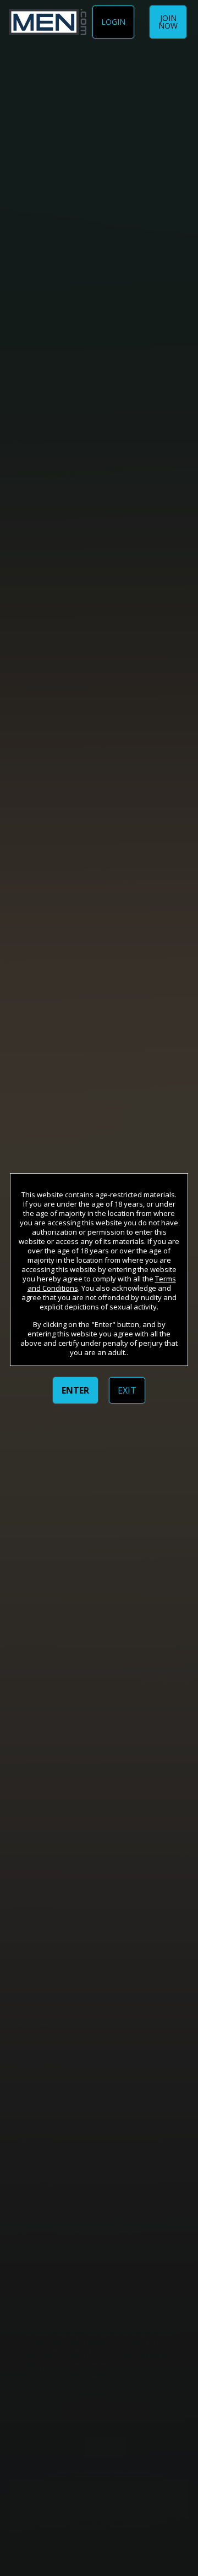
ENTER (75, 1390)
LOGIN (113, 22)
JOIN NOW (168, 22)
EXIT (127, 1390)
